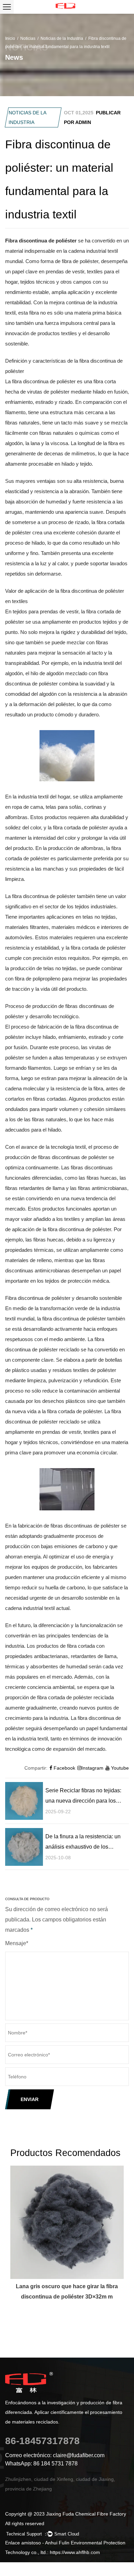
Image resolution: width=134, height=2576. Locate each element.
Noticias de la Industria (62, 38)
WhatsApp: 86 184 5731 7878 (41, 2464)
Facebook (64, 1768)
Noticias (28, 38)
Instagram (92, 1768)
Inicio (10, 38)
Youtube (119, 1768)
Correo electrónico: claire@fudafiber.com (55, 2455)
